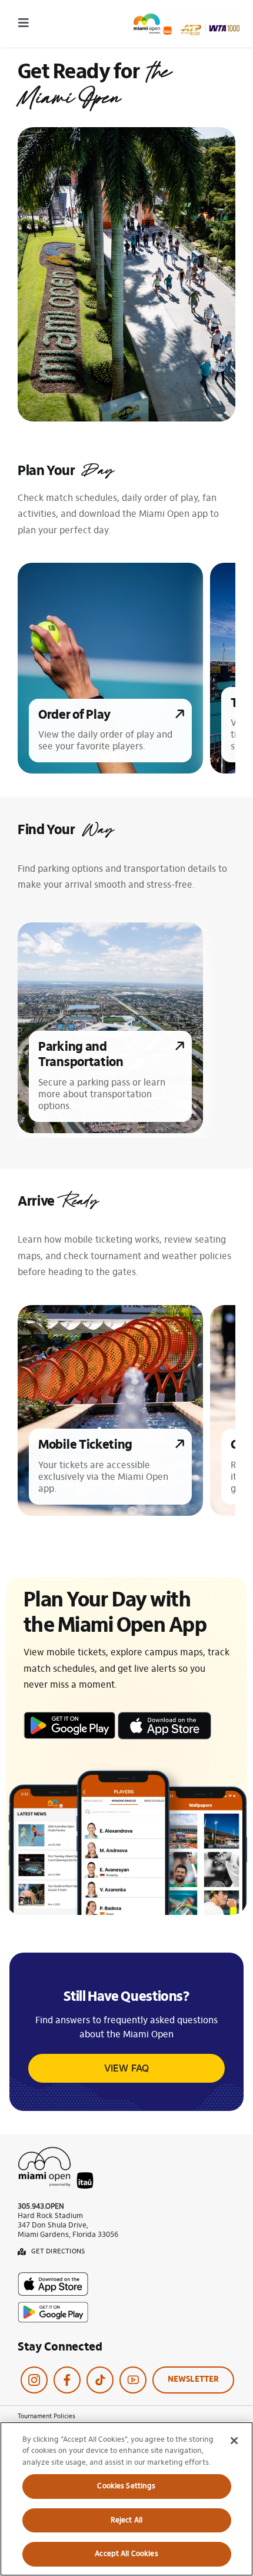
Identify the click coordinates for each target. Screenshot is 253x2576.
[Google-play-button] (53, 2306)
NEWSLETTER (193, 2380)
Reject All (126, 2520)
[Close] (234, 2441)
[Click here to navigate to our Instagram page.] (34, 2380)
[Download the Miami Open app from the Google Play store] (164, 1714)
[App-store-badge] (53, 2277)
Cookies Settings (126, 2486)
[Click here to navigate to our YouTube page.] (133, 2380)
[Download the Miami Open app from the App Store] (69, 1714)
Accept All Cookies (126, 2554)
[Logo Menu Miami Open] (187, 18)
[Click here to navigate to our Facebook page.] (67, 2380)
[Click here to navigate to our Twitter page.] (100, 2380)
